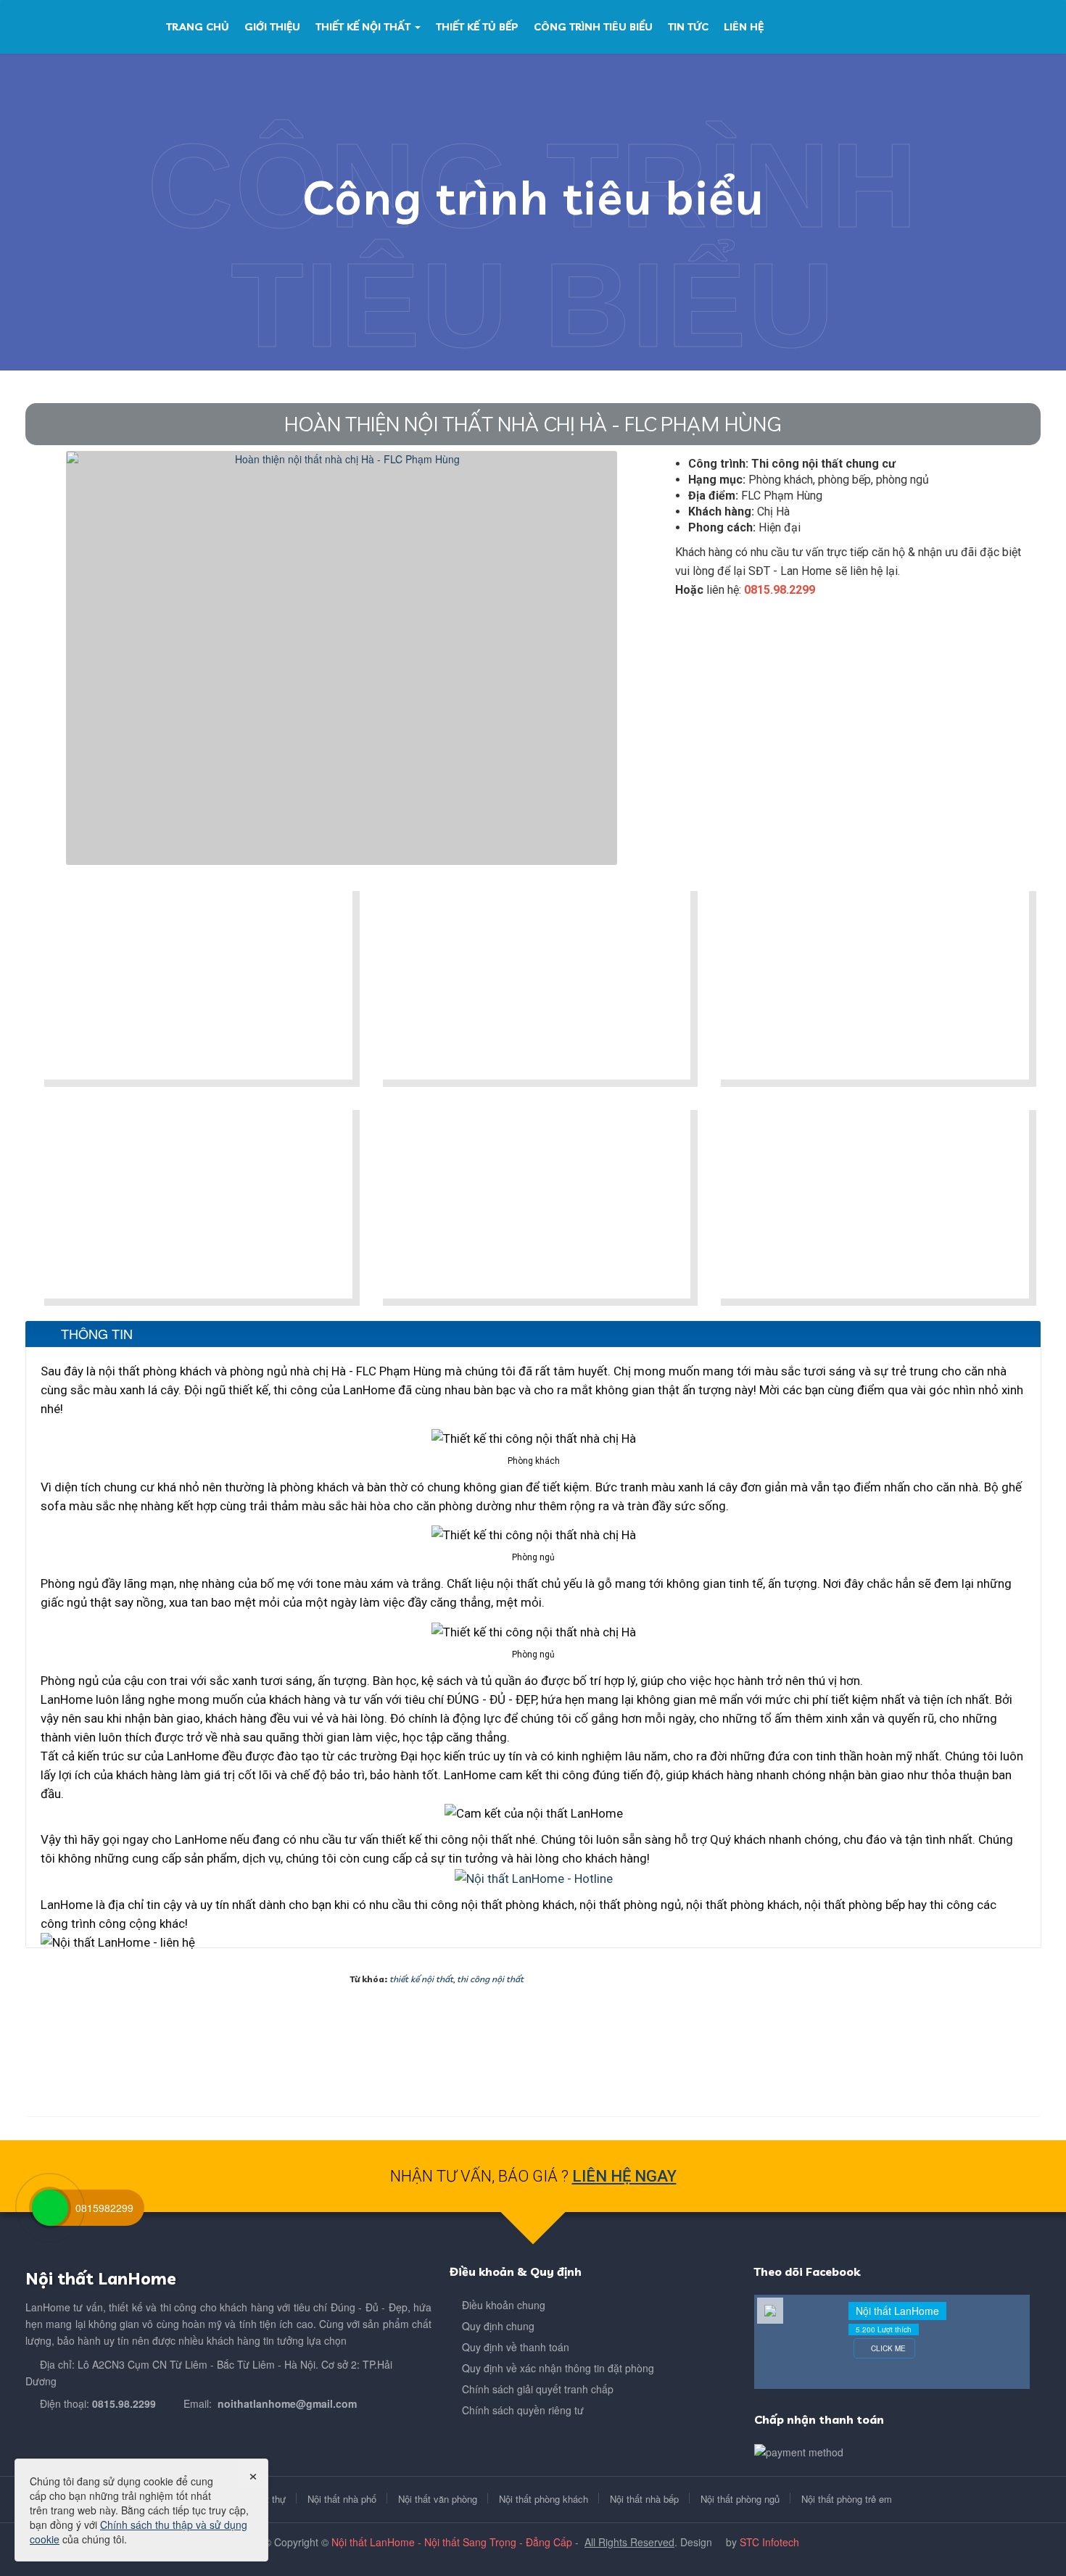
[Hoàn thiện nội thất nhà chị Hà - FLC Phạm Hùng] (342, 656)
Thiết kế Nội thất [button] (364, 27)
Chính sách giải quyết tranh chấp (538, 2389)
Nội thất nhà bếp (644, 2499)
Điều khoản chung (504, 2305)
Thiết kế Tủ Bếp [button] (477, 27)
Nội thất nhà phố (342, 2499)
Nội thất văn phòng (438, 2499)
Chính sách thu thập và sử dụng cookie (139, 2532)
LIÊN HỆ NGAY (624, 2176)
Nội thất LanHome (897, 2311)
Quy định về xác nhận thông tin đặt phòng (558, 2368)
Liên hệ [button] (744, 27)
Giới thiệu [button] (272, 27)
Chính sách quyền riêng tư (523, 2410)
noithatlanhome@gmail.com (287, 2403)
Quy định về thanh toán (516, 2347)
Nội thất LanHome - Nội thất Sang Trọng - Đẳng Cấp (452, 2542)
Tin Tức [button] (688, 27)
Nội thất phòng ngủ (740, 2499)
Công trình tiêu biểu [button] (593, 27)
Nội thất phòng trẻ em (847, 2499)
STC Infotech (769, 2542)
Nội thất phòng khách (544, 2499)
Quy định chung (498, 2326)
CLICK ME (887, 2348)
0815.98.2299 (124, 2403)
